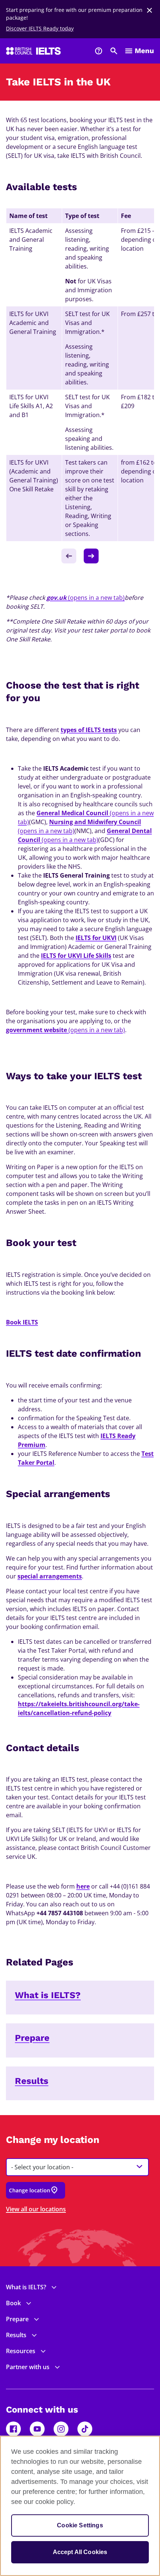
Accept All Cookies (80, 2552)
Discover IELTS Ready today (40, 28)
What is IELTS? (48, 1995)
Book (13, 2303)
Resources (21, 2351)
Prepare (32, 2038)
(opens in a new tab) (86, 598)
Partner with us (28, 2367)
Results (32, 2081)
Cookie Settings (80, 2525)
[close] (150, 10)
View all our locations (36, 2209)
